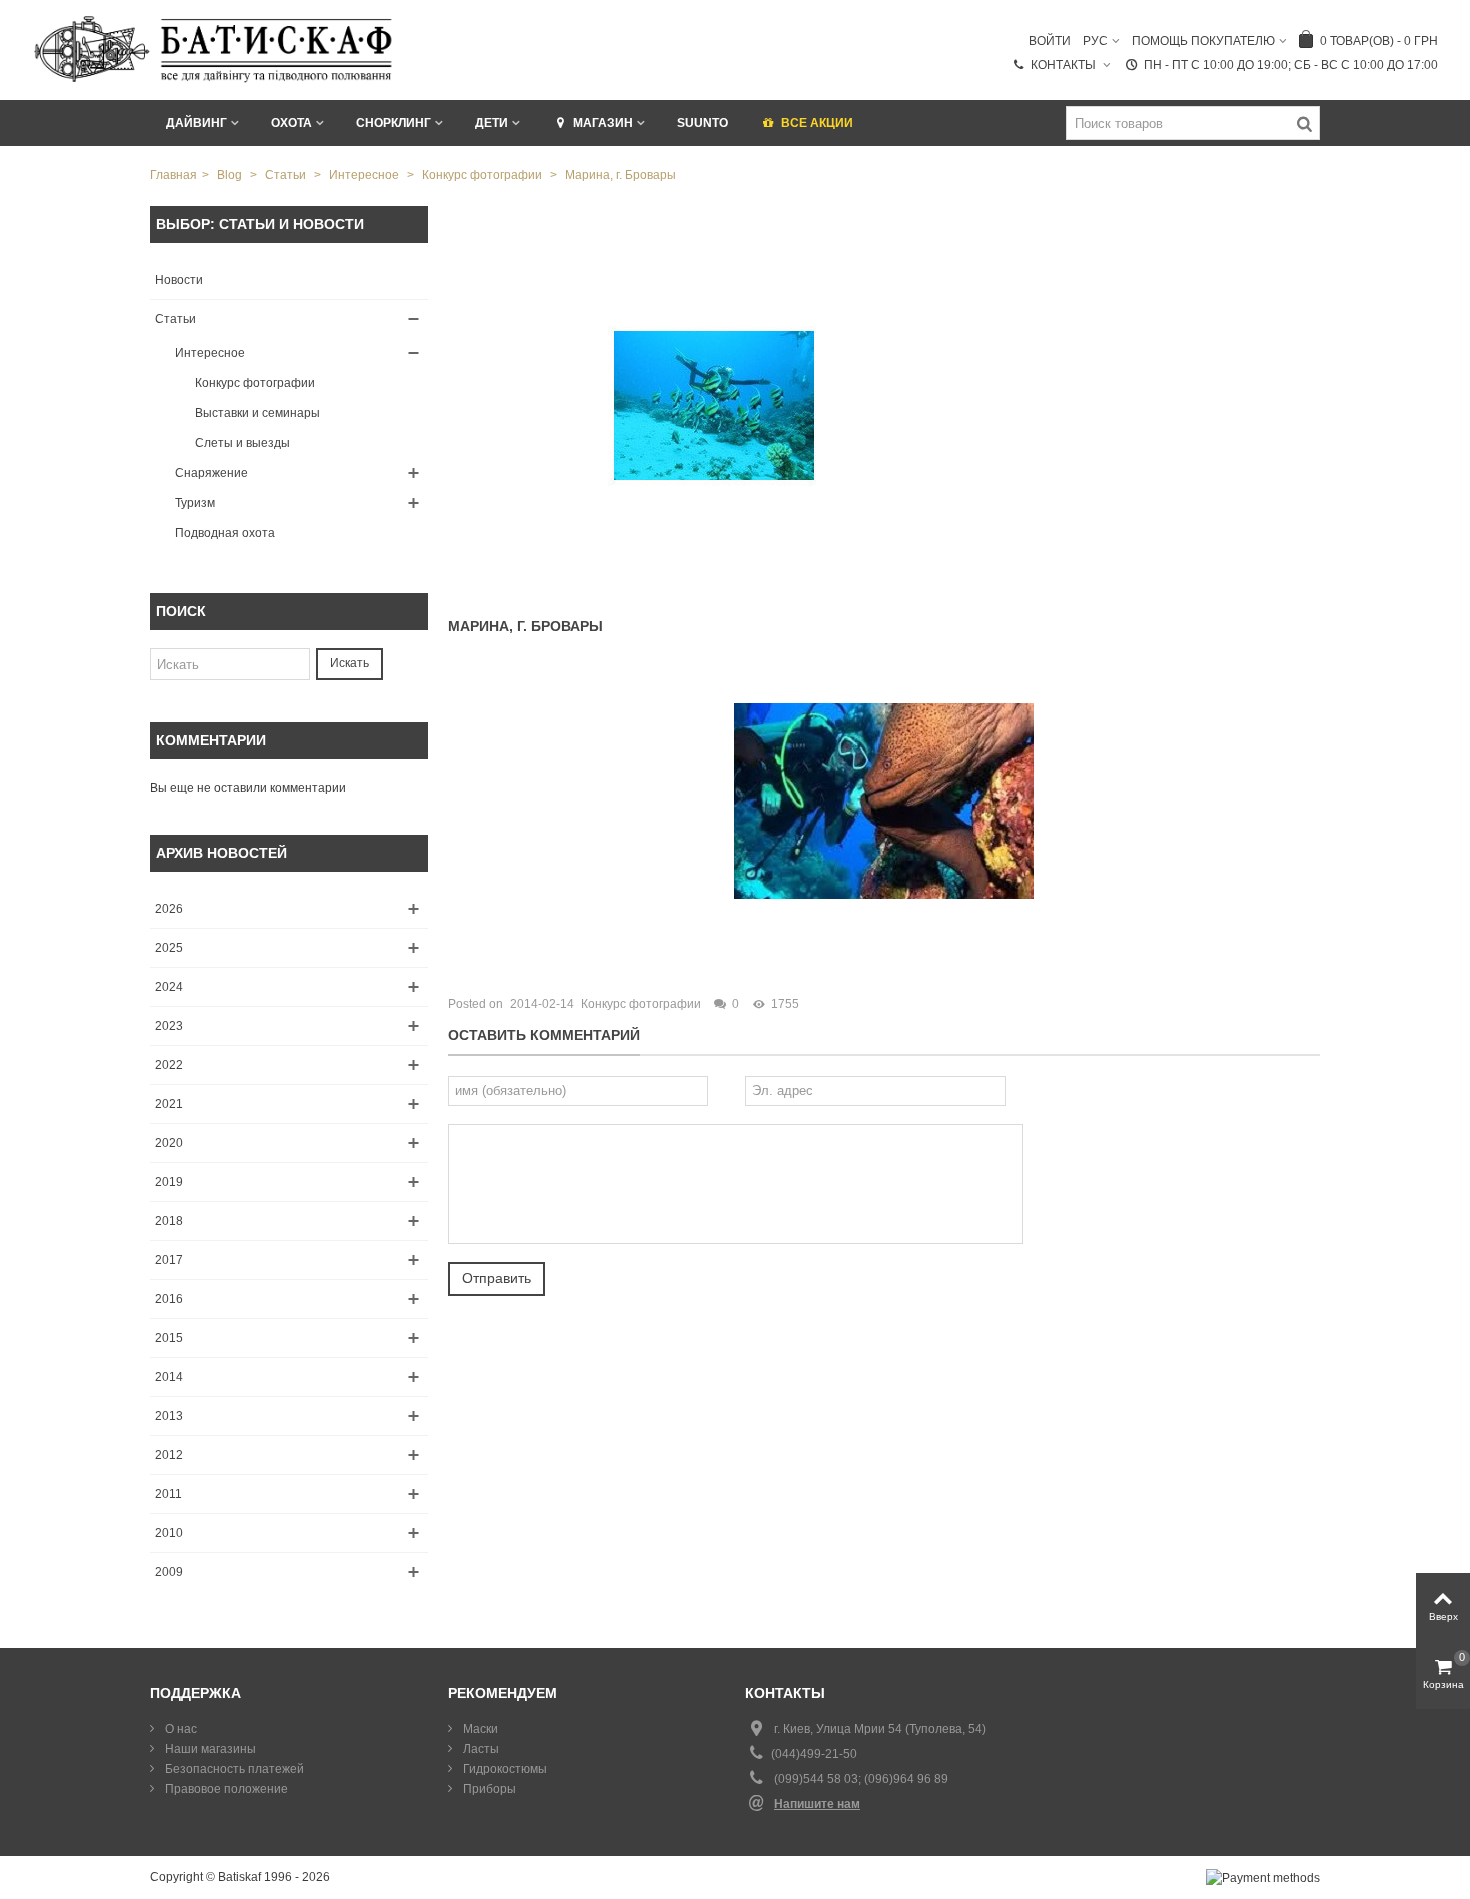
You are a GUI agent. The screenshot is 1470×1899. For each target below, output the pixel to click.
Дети (491, 123)
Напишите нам (817, 1804)
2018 (169, 1221)
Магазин (603, 123)
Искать (349, 663)
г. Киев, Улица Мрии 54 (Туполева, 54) (880, 1729)
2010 (169, 1533)
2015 (169, 1338)
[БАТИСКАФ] (214, 49)
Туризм (195, 503)
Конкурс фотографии (255, 383)
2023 (169, 1026)
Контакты (1065, 65)
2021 (169, 1104)
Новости (179, 280)
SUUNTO (702, 123)
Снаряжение (211, 473)
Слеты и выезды (242, 443)
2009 (169, 1572)
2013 (169, 1416)
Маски (479, 1729)
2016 (169, 1299)
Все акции (817, 123)
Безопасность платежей (233, 1769)
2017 (169, 1260)
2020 (169, 1143)
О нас (179, 1729)
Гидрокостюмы (503, 1769)
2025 (169, 948)
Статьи (175, 319)
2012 (169, 1455)
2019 (169, 1182)
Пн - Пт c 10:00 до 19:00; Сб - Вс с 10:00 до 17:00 (1291, 65)
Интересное (210, 353)
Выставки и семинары (257, 413)
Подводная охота (225, 533)
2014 (169, 1377)
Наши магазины (209, 1749)
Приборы (488, 1789)
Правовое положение (225, 1789)
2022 (169, 1065)
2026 (169, 909)
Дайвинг (196, 123)
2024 (169, 987)
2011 (168, 1494)
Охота (291, 123)
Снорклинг (393, 123)
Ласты (479, 1749)
